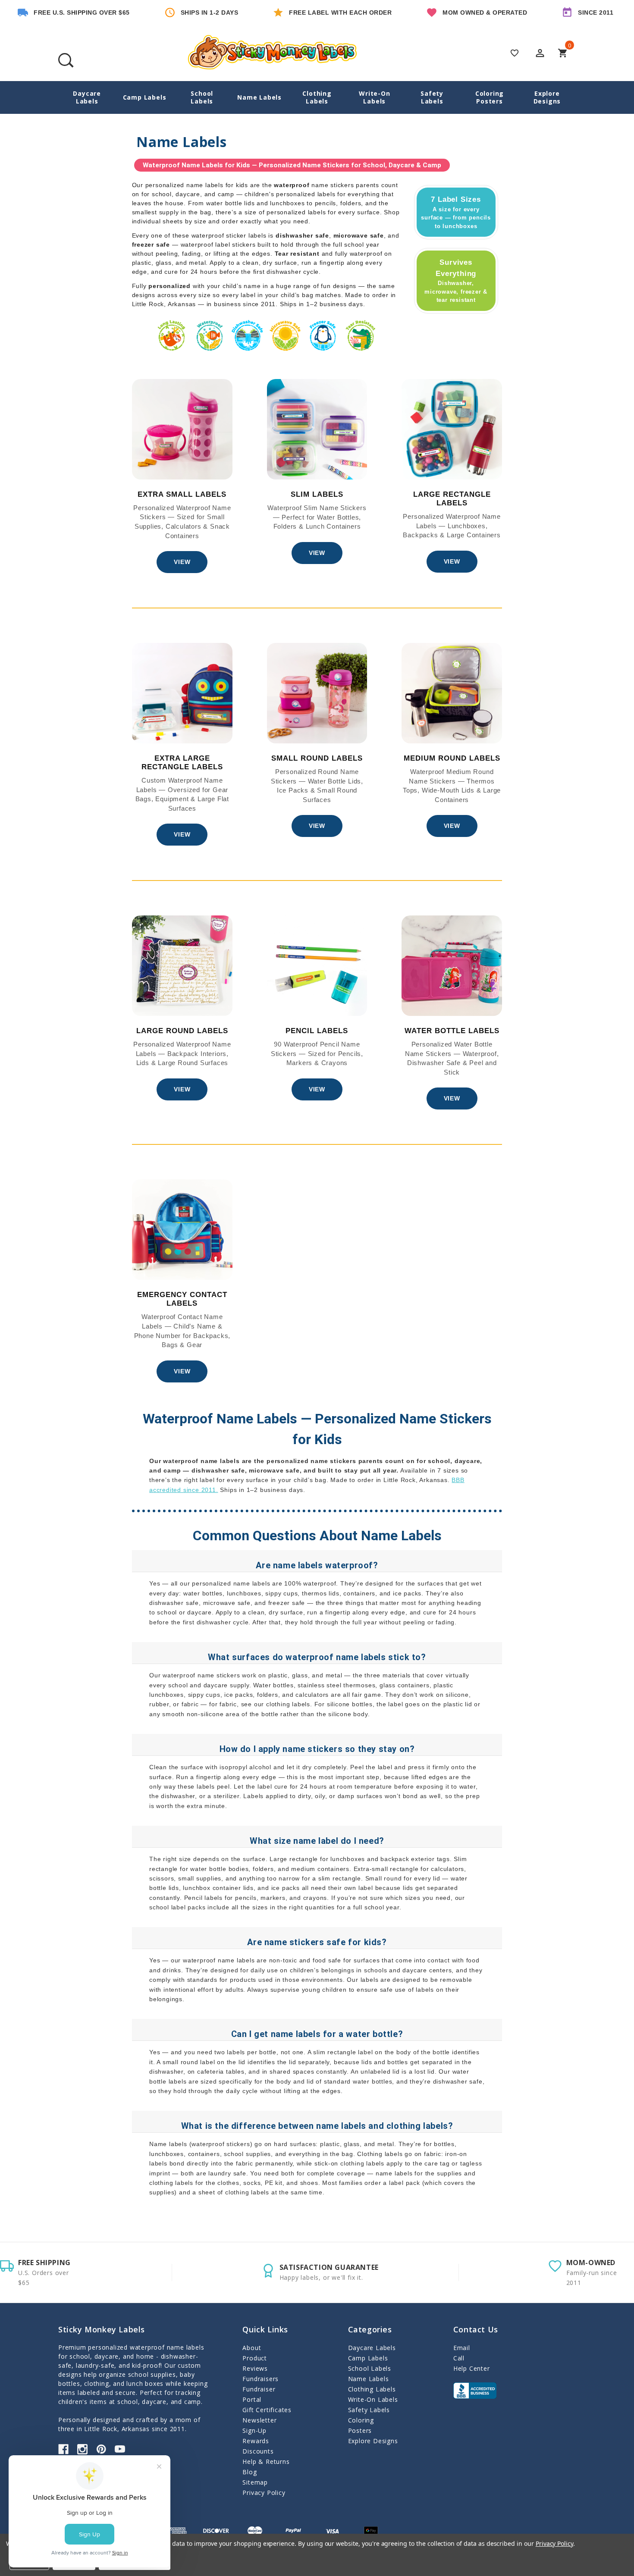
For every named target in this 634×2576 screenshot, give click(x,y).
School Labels (202, 97)
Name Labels (259, 97)
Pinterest (101, 2449)
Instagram (82, 2449)
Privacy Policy (264, 2493)
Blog (250, 2472)
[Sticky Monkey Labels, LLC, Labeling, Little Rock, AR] (475, 2391)
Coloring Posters (490, 97)
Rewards (256, 2441)
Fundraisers (261, 2379)
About (252, 2348)
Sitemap (255, 2482)
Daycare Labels (87, 97)
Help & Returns (266, 2462)
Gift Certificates (267, 2410)
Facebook (63, 2449)
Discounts (258, 2451)
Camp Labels (145, 97)
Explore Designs (547, 97)
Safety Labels (432, 97)
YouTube (120, 2449)
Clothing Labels (317, 97)
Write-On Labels (374, 97)
